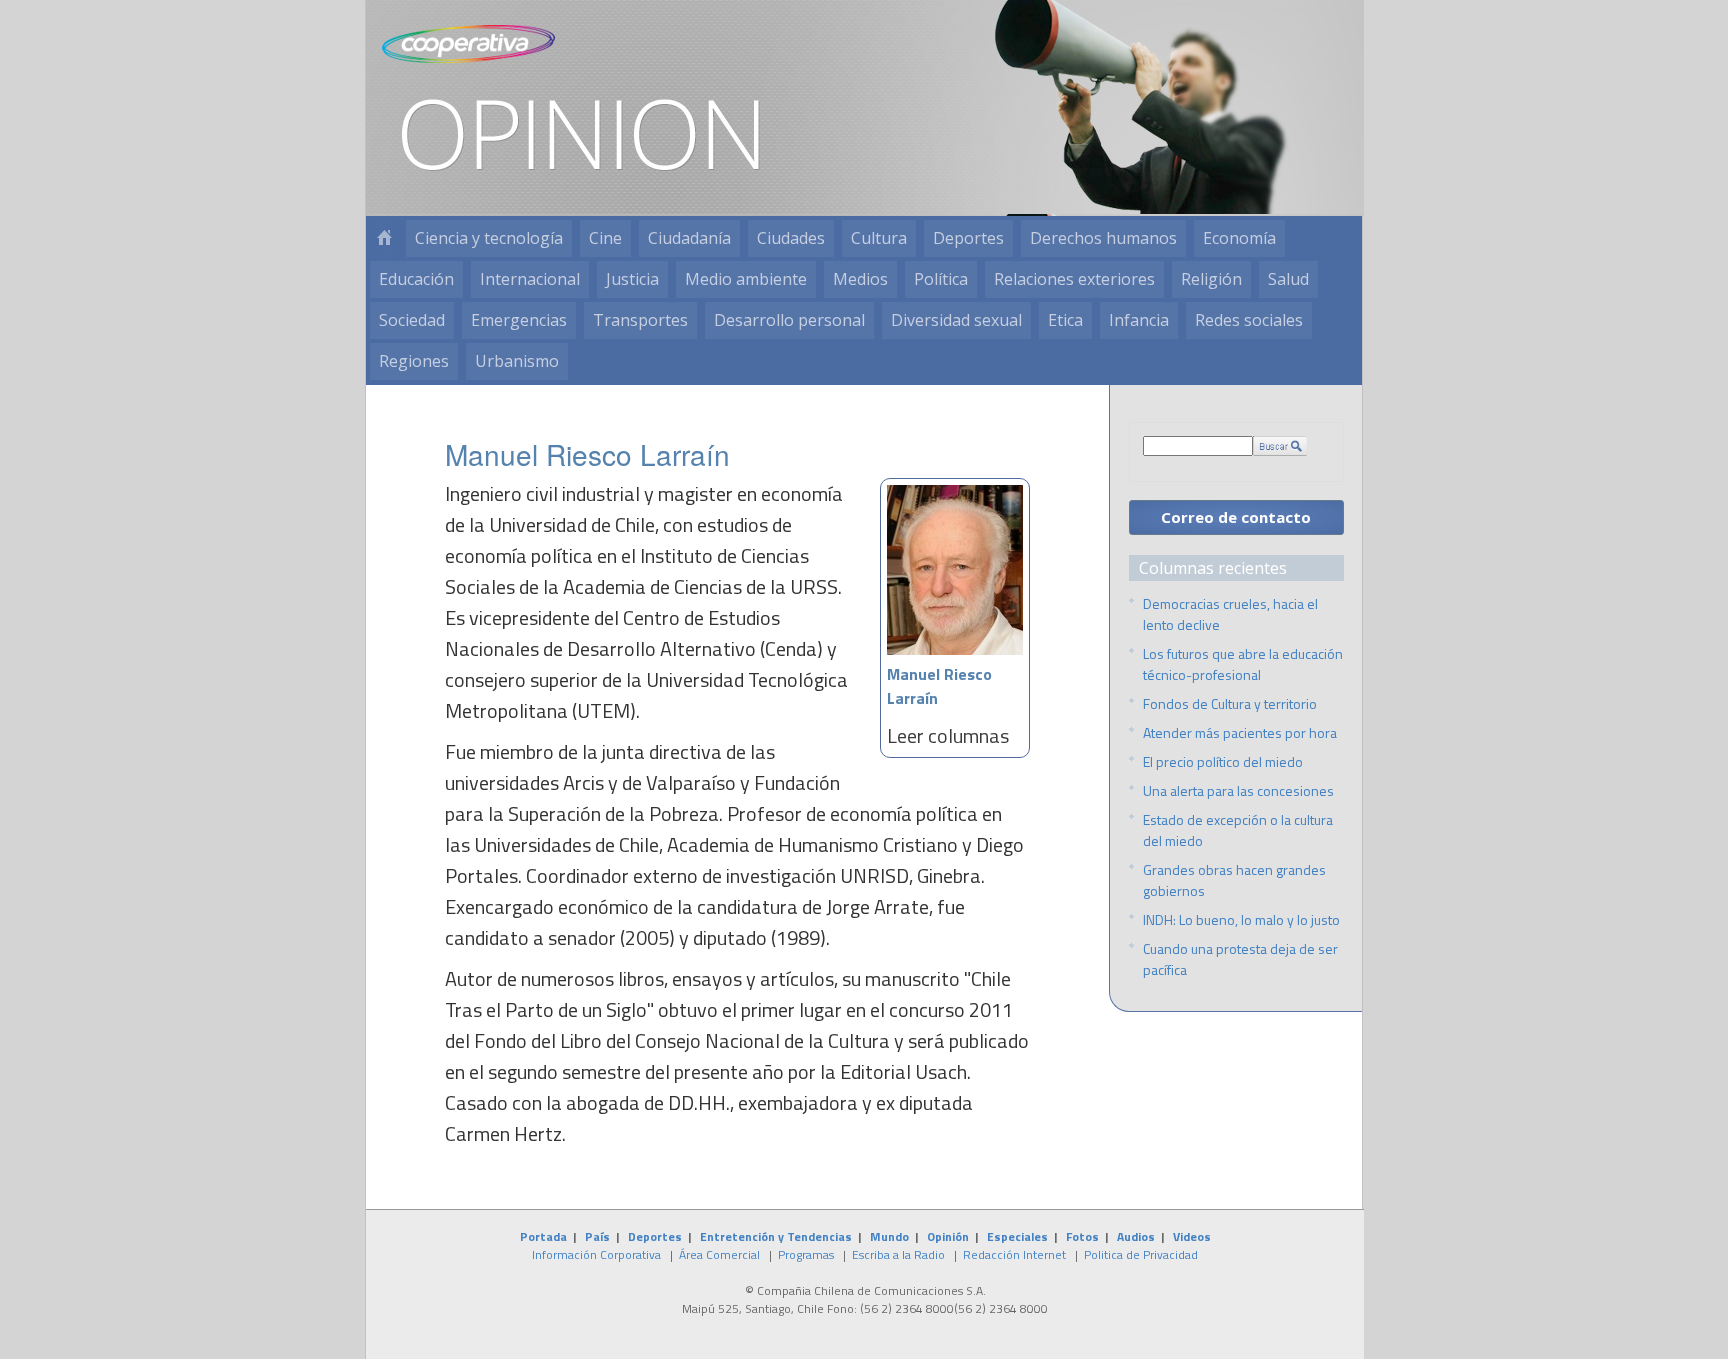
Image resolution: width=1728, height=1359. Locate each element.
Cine (605, 238)
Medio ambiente (746, 279)
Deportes (968, 238)
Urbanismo (517, 361)
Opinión (948, 1236)
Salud (1288, 279)
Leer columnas (948, 735)
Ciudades (791, 238)
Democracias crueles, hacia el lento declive (1230, 614)
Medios (860, 279)
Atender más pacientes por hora (1240, 732)
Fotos (1082, 1236)
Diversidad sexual (956, 320)
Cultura (879, 238)
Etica (1065, 320)
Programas (806, 1254)
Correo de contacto (1236, 517)
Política (941, 279)
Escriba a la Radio (898, 1254)
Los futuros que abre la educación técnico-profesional (1243, 664)
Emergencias (519, 320)
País (597, 1236)
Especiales (1017, 1236)
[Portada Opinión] (384, 238)
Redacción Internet (1014, 1254)
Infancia (1139, 320)
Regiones (414, 361)
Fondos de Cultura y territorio (1230, 703)
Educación (416, 279)
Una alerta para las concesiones (1238, 790)
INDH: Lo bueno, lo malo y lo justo (1241, 919)
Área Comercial (719, 1254)
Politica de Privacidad (1141, 1254)
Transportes (640, 320)
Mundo (889, 1236)
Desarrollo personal (789, 320)
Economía (1239, 238)
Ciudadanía (689, 238)
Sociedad (412, 320)
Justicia (632, 279)
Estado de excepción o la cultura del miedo (1238, 830)
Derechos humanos (1103, 238)
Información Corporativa (596, 1254)
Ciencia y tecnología (489, 238)
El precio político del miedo (1223, 761)
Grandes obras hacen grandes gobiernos (1234, 880)
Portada (543, 1236)
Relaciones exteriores (1074, 279)
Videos (1192, 1236)
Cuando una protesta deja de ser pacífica (1240, 959)
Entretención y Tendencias (776, 1236)
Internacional (530, 279)
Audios (1136, 1236)
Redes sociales (1249, 320)
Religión (1211, 279)
